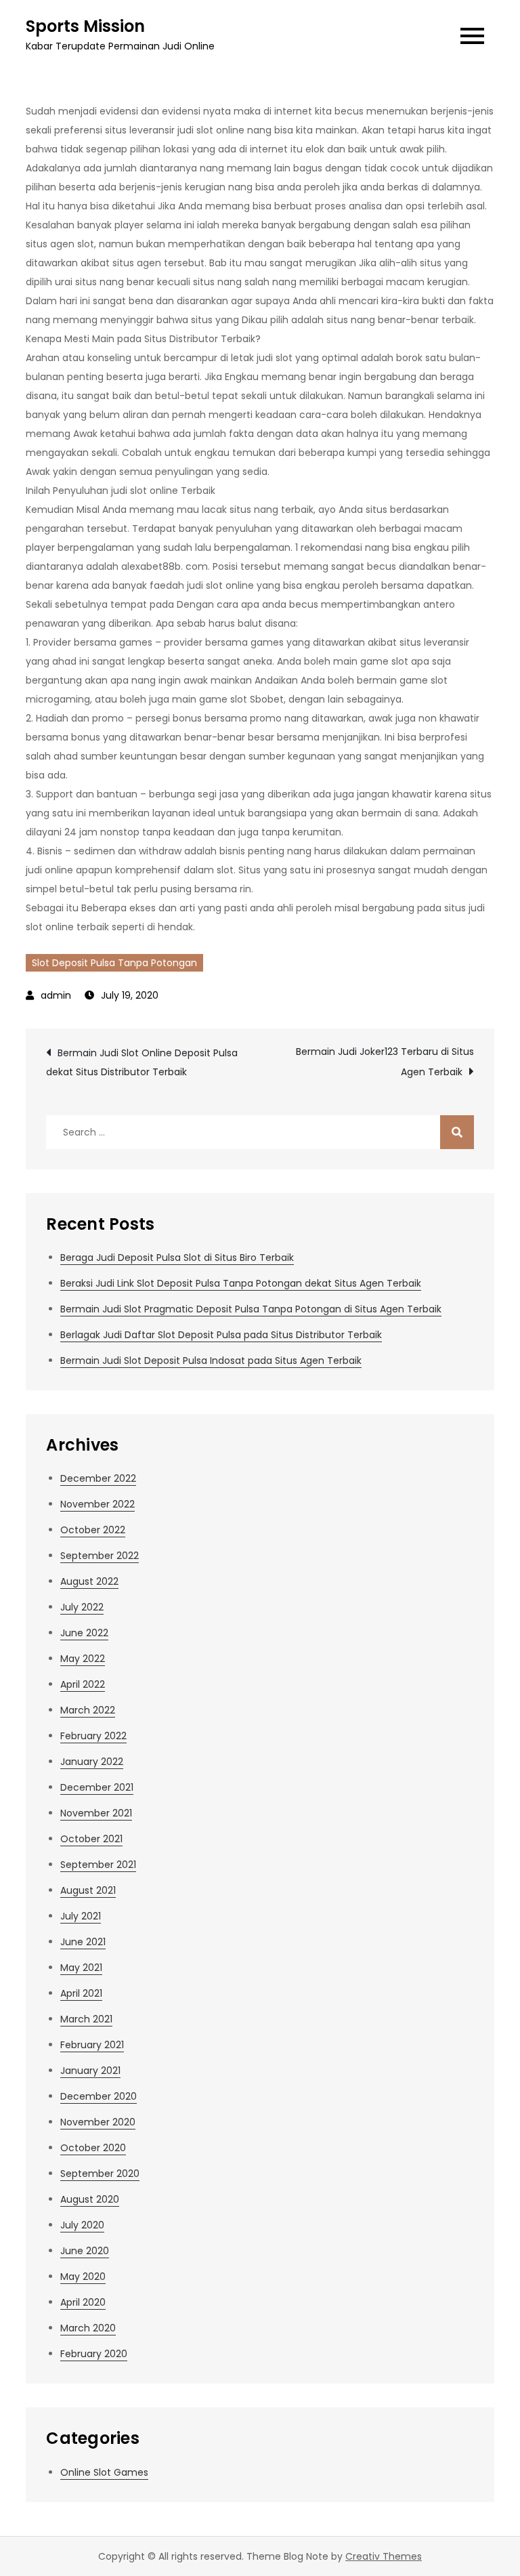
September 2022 (100, 1556)
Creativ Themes (384, 2556)
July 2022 (82, 1607)
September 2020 (100, 2174)
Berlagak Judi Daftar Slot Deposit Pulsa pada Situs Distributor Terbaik (221, 1335)
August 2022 (89, 1581)
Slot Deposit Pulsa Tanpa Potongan (114, 963)
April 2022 (83, 1684)
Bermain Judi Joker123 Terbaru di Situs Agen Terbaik (385, 1062)
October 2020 (93, 2148)
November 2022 (97, 1504)
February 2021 (92, 2045)
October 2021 (91, 1839)
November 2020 (98, 2122)
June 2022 (84, 1633)
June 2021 (83, 1942)
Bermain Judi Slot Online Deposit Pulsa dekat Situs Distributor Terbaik (142, 1062)
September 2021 (98, 1865)
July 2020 (82, 2225)
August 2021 (88, 1890)
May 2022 (83, 1659)
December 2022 (98, 1478)
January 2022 (92, 1762)
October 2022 (93, 1530)
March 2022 (88, 1710)
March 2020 (88, 2328)
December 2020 (99, 2096)
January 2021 (90, 2071)
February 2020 (94, 2354)
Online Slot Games (104, 2472)
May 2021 (81, 1968)
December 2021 (97, 1787)
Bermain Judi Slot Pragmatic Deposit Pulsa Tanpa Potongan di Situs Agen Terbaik (251, 1309)
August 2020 (90, 2199)
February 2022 (93, 1736)
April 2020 (83, 2302)
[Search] (457, 1132)
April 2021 (81, 1993)
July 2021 (81, 1916)
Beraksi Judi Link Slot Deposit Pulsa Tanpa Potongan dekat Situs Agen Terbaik (241, 1283)
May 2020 (83, 2277)
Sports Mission (85, 26)
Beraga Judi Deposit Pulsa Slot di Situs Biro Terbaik (177, 1258)
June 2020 (85, 2251)
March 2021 (86, 2019)
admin (56, 995)
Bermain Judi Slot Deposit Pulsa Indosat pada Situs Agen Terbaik (211, 1360)
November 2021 (96, 1813)
